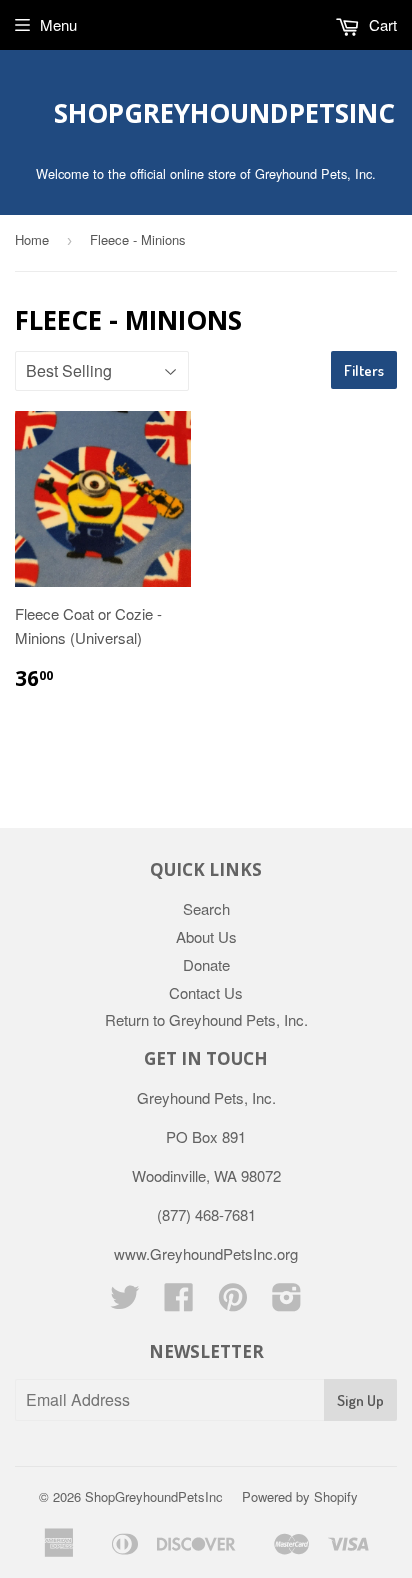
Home (32, 239)
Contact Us (206, 992)
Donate (206, 964)
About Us (206, 936)
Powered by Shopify (300, 1496)
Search (206, 908)
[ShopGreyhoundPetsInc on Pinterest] (233, 1302)
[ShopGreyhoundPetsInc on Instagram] (287, 1302)
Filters (364, 370)
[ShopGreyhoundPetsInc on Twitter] (125, 1302)
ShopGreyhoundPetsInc (206, 113)
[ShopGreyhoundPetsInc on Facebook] (179, 1302)
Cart (381, 24)
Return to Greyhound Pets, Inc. (206, 1019)
